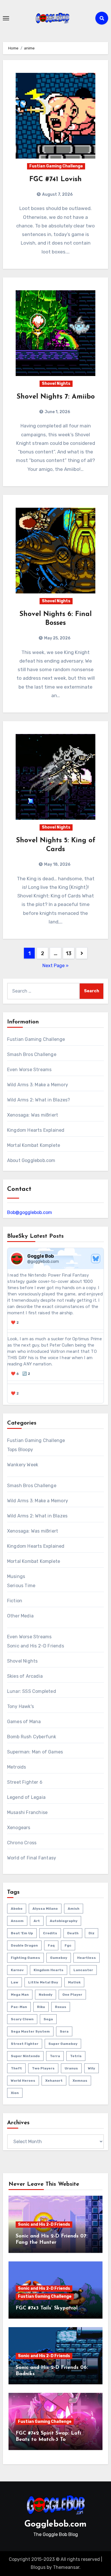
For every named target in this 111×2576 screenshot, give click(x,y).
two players (43, 2068)
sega (48, 2019)
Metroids (17, 1767)
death (73, 1933)
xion (15, 2093)
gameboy (59, 1958)
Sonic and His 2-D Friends (36, 1646)
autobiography (64, 1921)
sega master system (30, 2031)
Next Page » (55, 966)
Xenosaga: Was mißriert (33, 1115)
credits (50, 1933)
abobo (17, 1909)
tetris (76, 2056)
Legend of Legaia (26, 1797)
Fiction (15, 1601)
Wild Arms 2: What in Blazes (37, 1516)
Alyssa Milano (45, 1909)
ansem (17, 1921)
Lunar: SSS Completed (32, 1691)
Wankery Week (23, 1465)
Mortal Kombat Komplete (34, 1145)
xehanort (54, 2081)
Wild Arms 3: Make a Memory (38, 1085)
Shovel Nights (56, 384)
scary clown (22, 2019)
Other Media (20, 1616)
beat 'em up (22, 1933)
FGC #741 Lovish (55, 179)
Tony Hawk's (20, 1706)
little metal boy (43, 1982)
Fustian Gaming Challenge (56, 166)
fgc (68, 1945)
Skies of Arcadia (25, 1676)
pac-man (19, 2007)
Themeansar (66, 2567)
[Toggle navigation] (6, 18)
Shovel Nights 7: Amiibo (56, 397)
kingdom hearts (49, 1970)
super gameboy (63, 2044)
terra (55, 2056)
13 (68, 953)
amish (74, 1909)
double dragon (24, 1945)
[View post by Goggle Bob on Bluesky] (56, 1392)
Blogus (38, 2567)
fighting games (25, 1958)
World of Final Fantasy (32, 1858)
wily (92, 2068)
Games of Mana (24, 1722)
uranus (71, 2068)
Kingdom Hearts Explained (36, 1130)
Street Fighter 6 (25, 1782)
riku (41, 2007)
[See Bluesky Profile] (96, 1259)
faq (51, 1945)
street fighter (25, 2044)
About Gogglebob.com (31, 1160)
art (37, 1921)
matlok (74, 1982)
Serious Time (21, 1586)
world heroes (23, 2081)
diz (92, 1933)
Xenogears (19, 1828)
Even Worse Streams (29, 1070)
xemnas (80, 2081)
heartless (87, 1958)
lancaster (83, 1970)
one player (72, 1995)
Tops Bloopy (20, 1450)
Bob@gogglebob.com (30, 1212)
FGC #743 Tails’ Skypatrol (47, 2308)
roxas (61, 2007)
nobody (46, 1995)
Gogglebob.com (55, 2524)
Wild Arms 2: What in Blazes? (39, 1100)
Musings (16, 1576)
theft (16, 2068)
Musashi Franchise (27, 1812)
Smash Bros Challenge (32, 1054)
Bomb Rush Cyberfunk (32, 1737)
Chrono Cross (22, 1843)
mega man (20, 1995)
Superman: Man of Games (35, 1752)
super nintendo (25, 2056)
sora (64, 2031)
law (15, 1982)
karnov (17, 1970)
